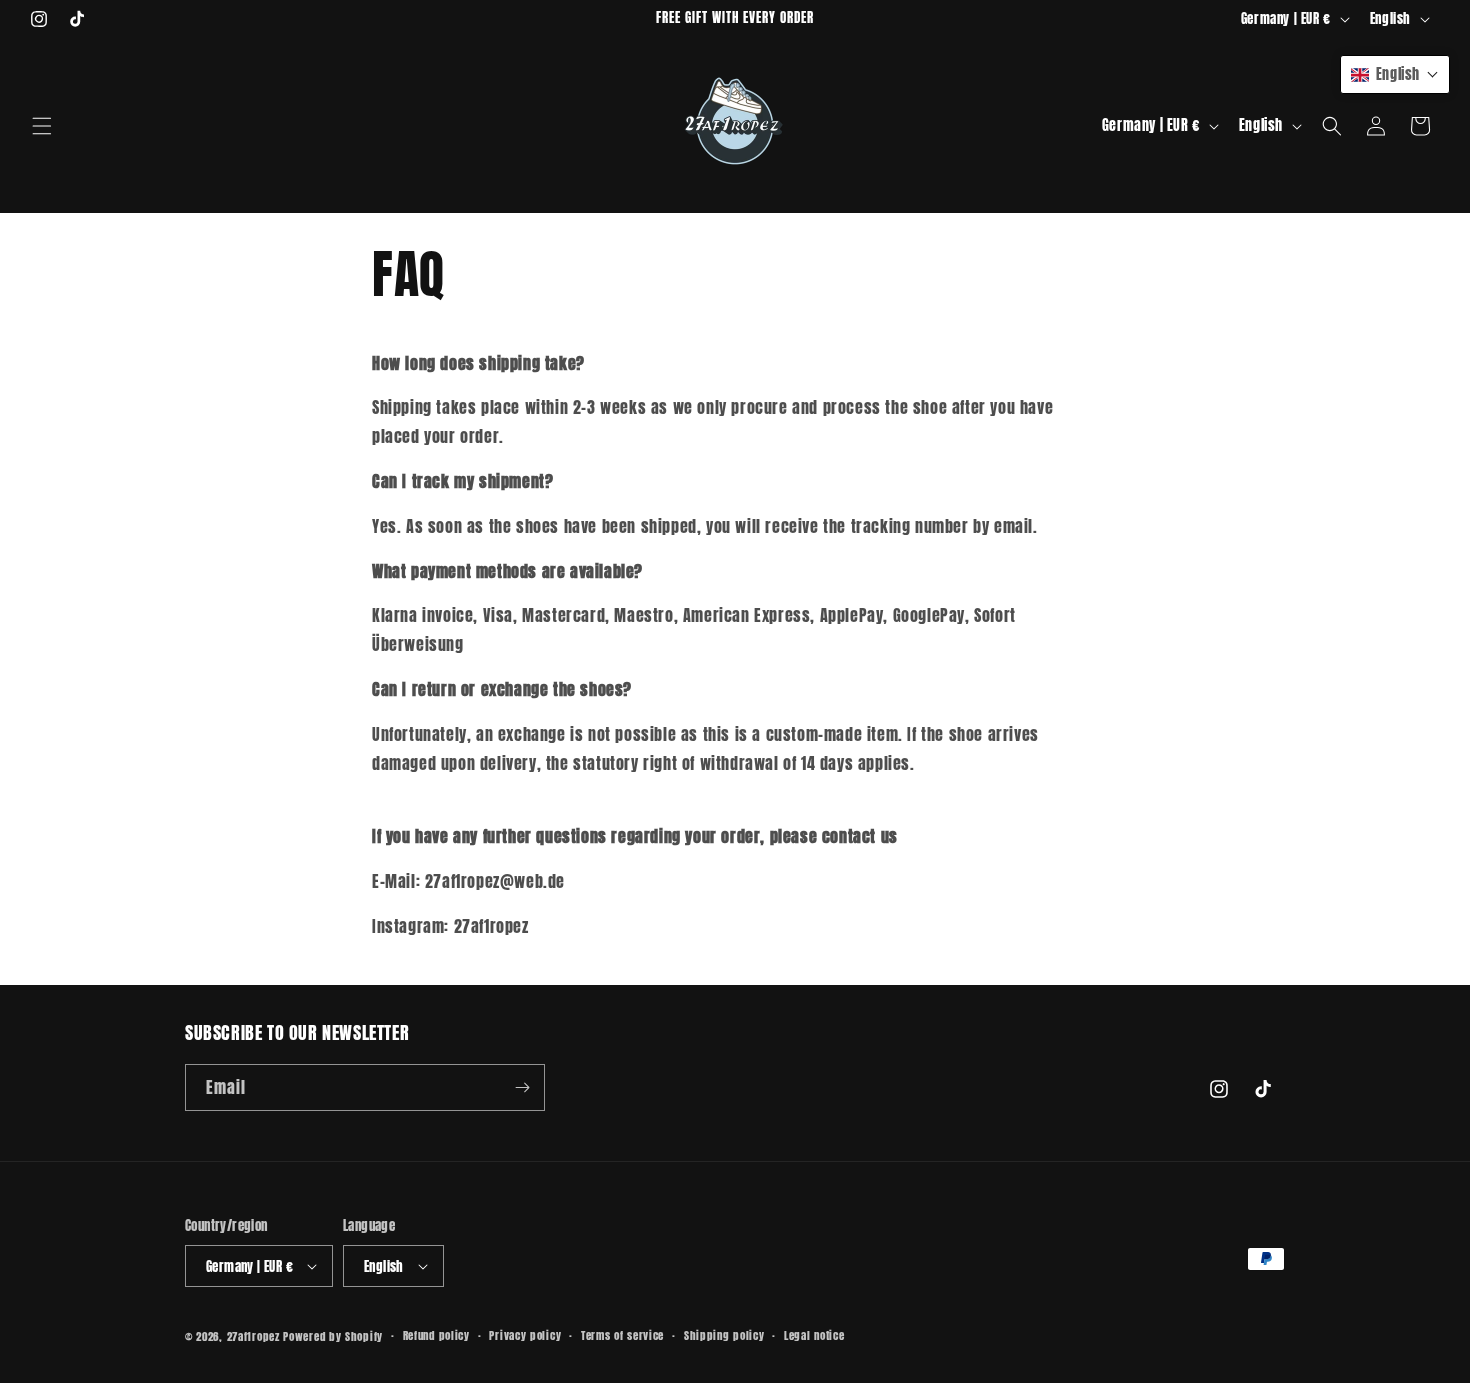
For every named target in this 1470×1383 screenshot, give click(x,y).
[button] (42, 126)
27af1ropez (253, 1336)
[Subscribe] (522, 1087)
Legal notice (814, 1335)
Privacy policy (525, 1335)
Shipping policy (724, 1335)
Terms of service (622, 1335)
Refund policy (436, 1335)
